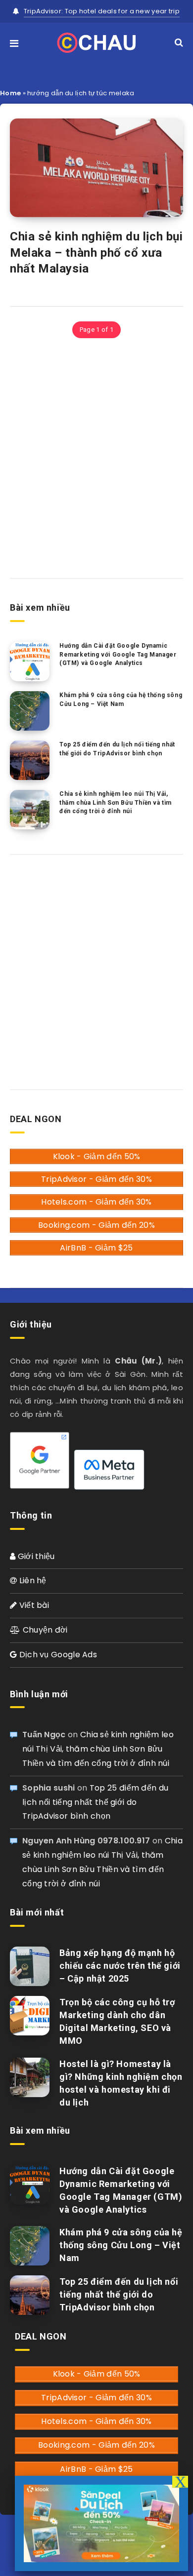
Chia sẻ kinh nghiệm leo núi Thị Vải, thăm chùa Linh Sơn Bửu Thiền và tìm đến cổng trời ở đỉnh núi (116, 802)
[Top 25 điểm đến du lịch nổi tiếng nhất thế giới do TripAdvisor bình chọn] (30, 760)
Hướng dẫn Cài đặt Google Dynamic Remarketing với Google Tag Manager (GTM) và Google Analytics (118, 654)
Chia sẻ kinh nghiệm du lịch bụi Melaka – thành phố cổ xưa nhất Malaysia (96, 253)
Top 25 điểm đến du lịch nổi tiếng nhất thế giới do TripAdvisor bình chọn (117, 749)
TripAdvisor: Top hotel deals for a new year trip (102, 11)
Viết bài (33, 1605)
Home (10, 93)
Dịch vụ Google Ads (57, 1655)
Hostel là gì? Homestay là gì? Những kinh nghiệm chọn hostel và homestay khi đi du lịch (121, 2083)
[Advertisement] (96, 457)
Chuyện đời (44, 1630)
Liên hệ (31, 1581)
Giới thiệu (35, 1556)
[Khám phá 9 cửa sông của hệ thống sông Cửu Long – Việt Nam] (30, 711)
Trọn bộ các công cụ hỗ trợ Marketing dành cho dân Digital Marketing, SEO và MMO (117, 2021)
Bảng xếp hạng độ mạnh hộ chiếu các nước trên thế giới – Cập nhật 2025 (120, 1966)
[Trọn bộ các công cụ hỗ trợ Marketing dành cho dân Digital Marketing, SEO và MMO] (30, 2016)
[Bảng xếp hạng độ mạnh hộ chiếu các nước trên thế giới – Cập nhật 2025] (30, 1966)
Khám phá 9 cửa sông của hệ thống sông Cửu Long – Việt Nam (121, 699)
